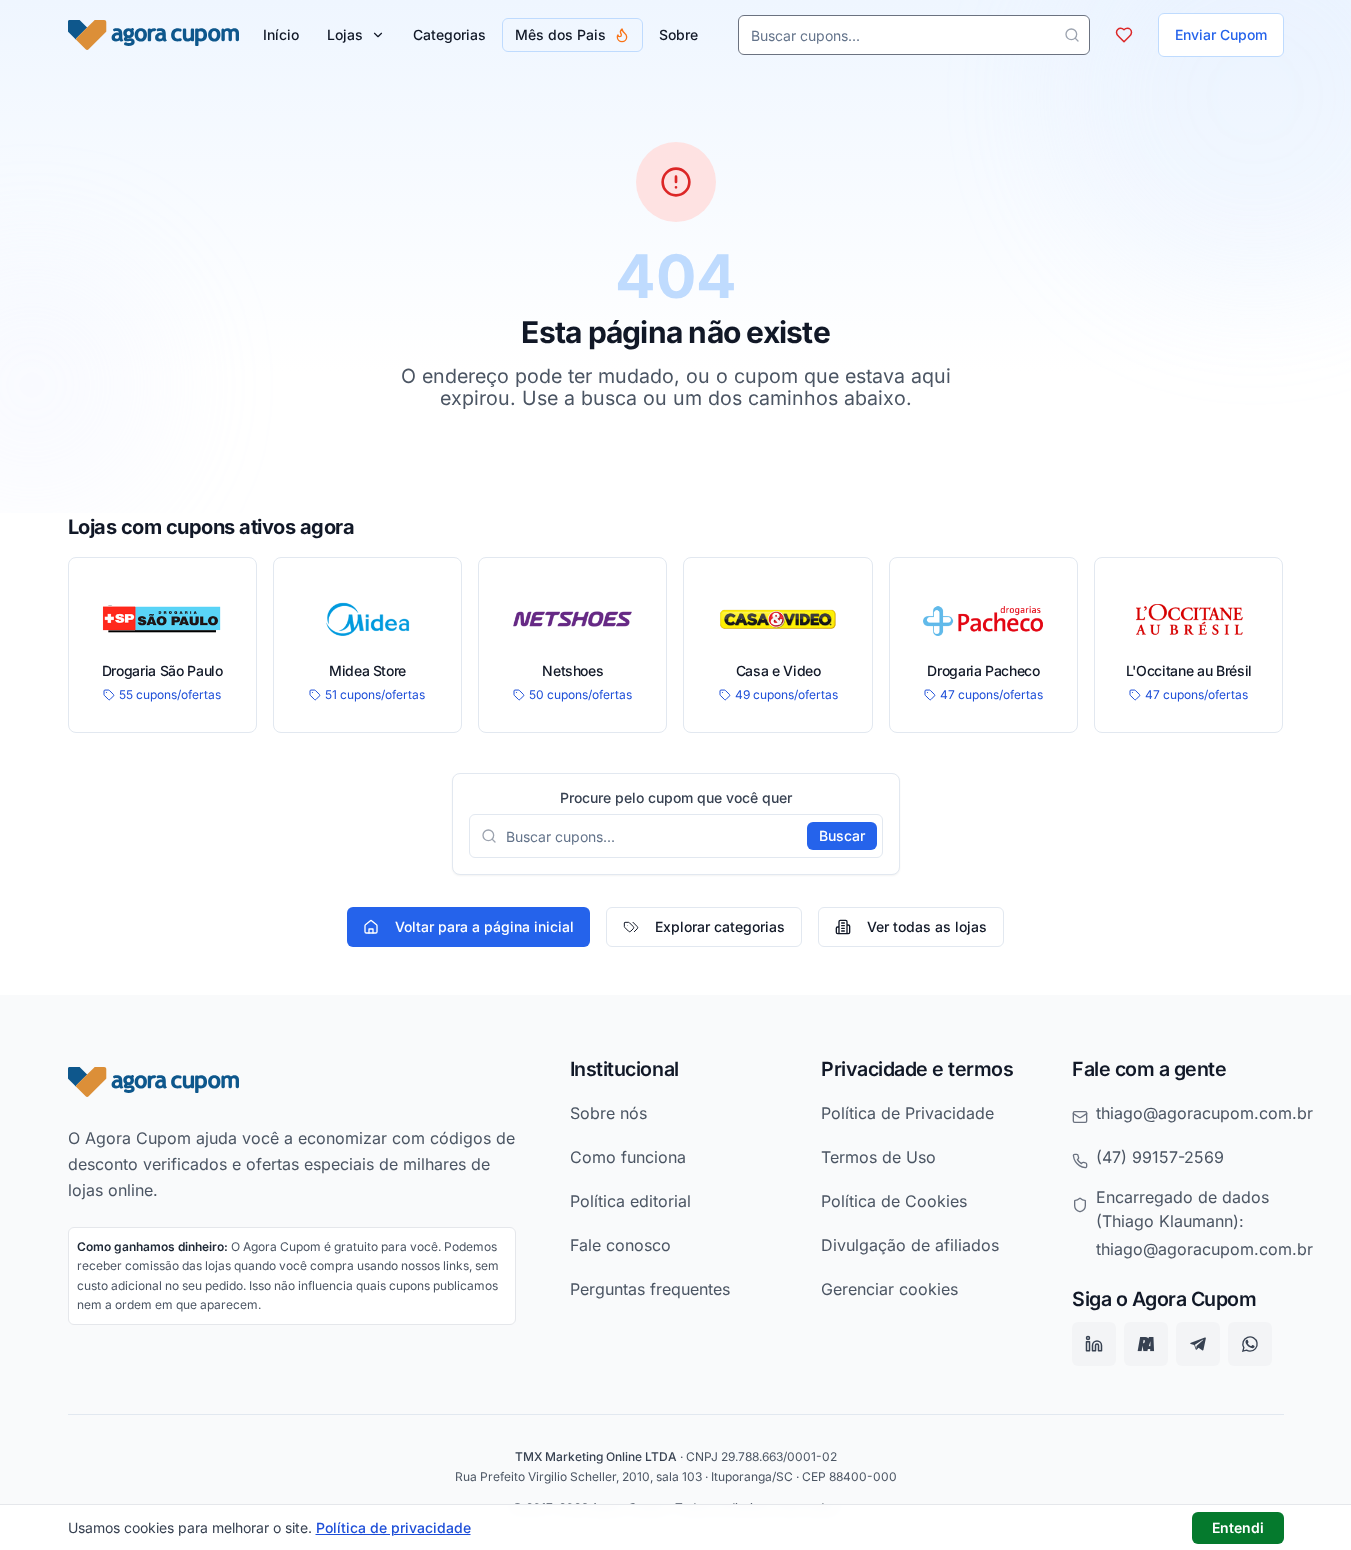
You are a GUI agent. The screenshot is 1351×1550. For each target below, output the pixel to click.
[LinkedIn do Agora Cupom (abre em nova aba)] (1094, 1345)
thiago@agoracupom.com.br (1204, 1113)
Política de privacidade (393, 1527)
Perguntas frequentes (650, 1289)
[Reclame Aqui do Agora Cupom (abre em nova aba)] (1146, 1345)
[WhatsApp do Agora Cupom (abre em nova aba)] (1250, 1345)
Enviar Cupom (1221, 34)
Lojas (345, 34)
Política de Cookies (894, 1201)
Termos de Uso (878, 1157)
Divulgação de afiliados (910, 1245)
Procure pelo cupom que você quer (676, 798)
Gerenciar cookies (889, 1289)
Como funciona (628, 1157)
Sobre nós (608, 1113)
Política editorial (630, 1201)
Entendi (1238, 1527)
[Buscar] (1072, 35)
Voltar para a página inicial (484, 926)
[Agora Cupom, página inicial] (153, 35)
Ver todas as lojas (927, 926)
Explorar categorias (720, 926)
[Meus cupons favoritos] (1124, 35)
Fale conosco (620, 1245)
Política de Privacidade (907, 1113)
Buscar (842, 835)
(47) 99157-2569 (1160, 1157)
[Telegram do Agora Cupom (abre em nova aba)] (1198, 1345)
